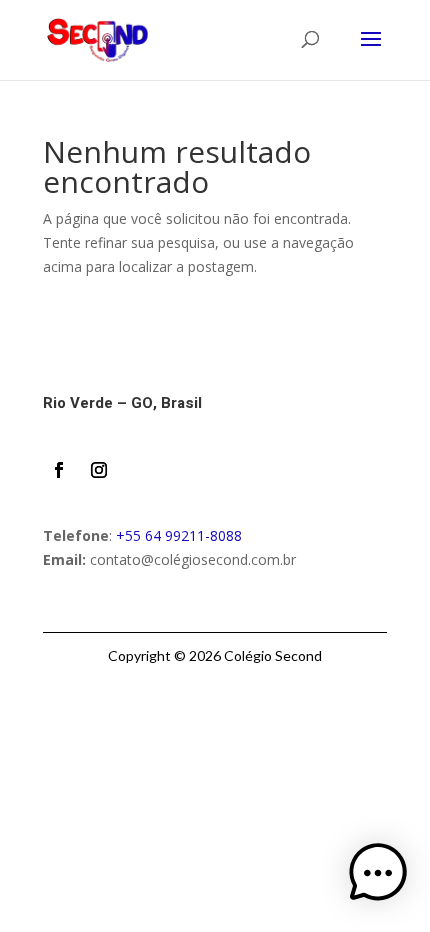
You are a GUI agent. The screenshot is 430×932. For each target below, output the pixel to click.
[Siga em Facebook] (59, 470)
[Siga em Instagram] (99, 470)
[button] (378, 876)
